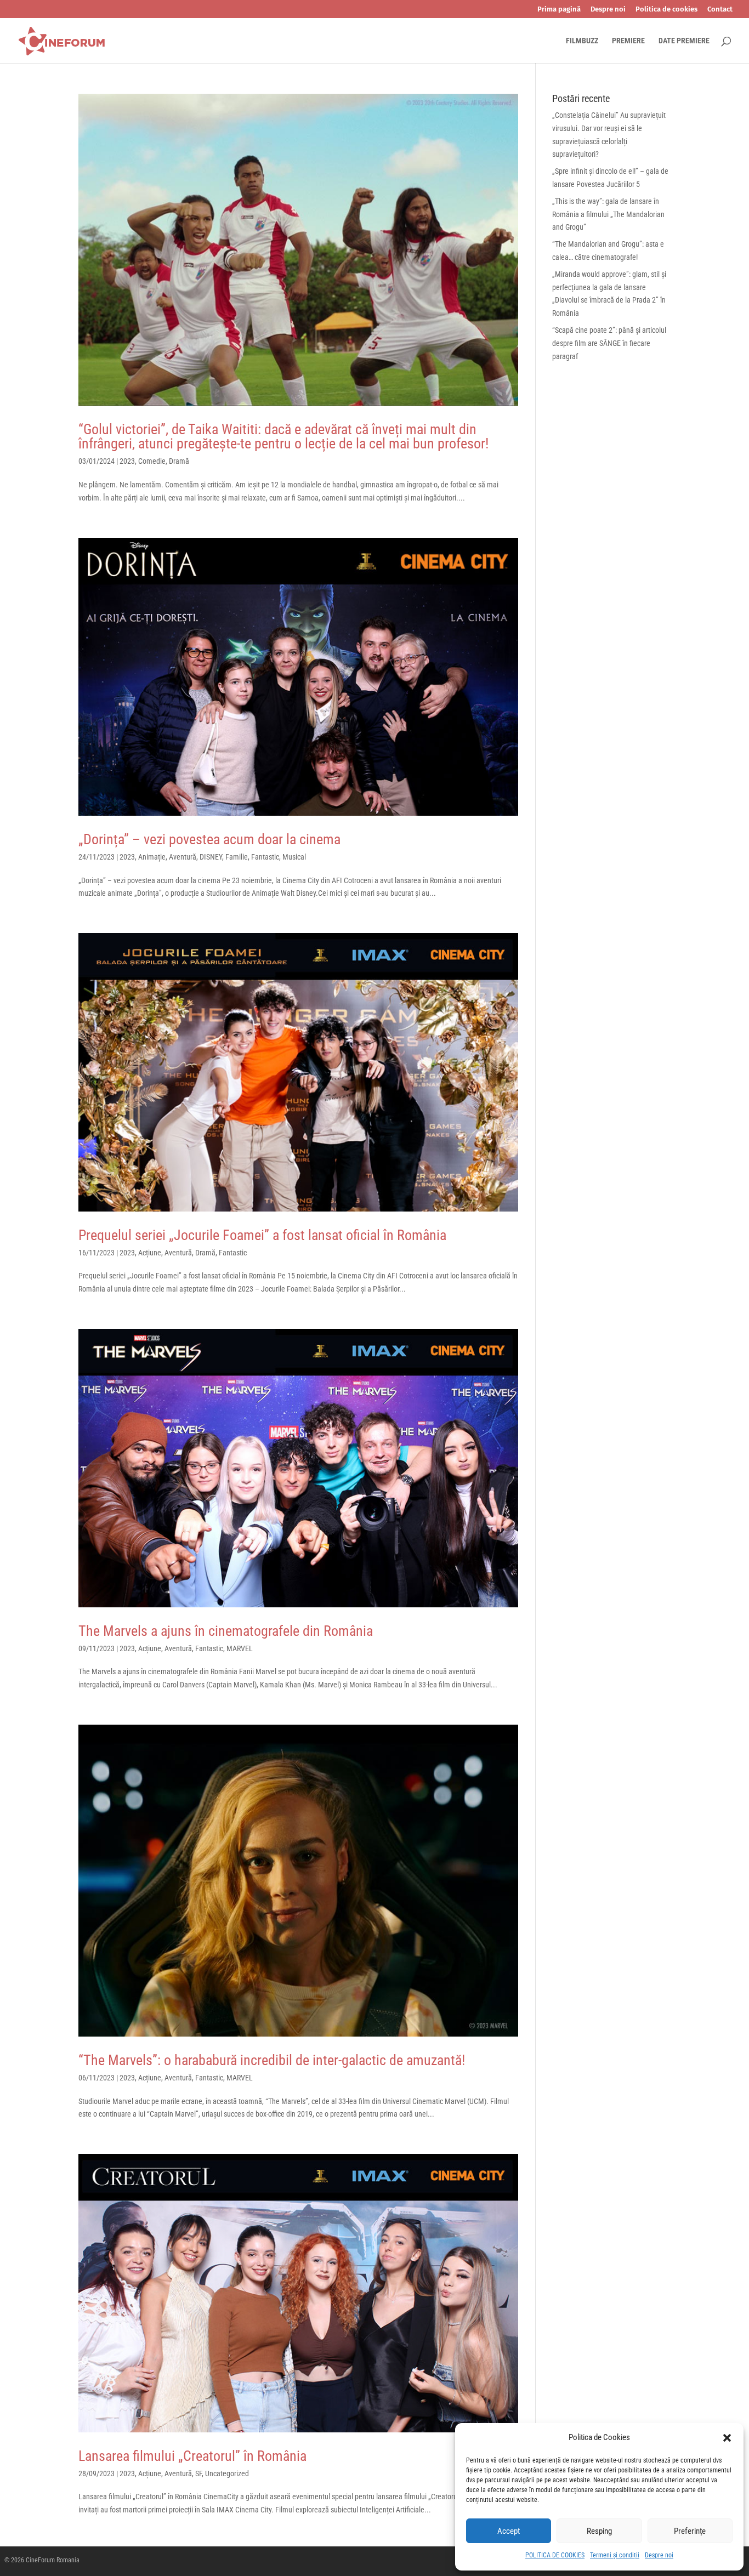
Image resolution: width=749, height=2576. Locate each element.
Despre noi (659, 2555)
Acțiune (150, 1253)
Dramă (179, 461)
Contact (720, 9)
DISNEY (211, 857)
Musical (294, 857)
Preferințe (690, 2531)
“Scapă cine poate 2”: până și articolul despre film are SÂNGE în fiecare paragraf (609, 343)
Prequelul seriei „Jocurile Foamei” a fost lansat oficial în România (262, 1235)
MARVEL (240, 1648)
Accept (509, 2531)
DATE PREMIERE (684, 41)
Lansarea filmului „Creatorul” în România (192, 2456)
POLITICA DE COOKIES (555, 2555)
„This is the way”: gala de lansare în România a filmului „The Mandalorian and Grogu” (608, 214)
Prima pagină (559, 9)
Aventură (183, 857)
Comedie (152, 461)
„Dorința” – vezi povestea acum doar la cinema (209, 839)
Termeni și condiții (615, 2555)
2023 (127, 461)
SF (198, 2473)
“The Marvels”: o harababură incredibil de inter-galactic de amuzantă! (272, 2060)
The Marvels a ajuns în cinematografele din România (226, 1631)
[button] (727, 2438)
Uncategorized (227, 2473)
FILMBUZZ (582, 41)
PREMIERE (628, 41)
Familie (237, 857)
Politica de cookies (666, 9)
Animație (152, 857)
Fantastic (265, 857)
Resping (599, 2531)
